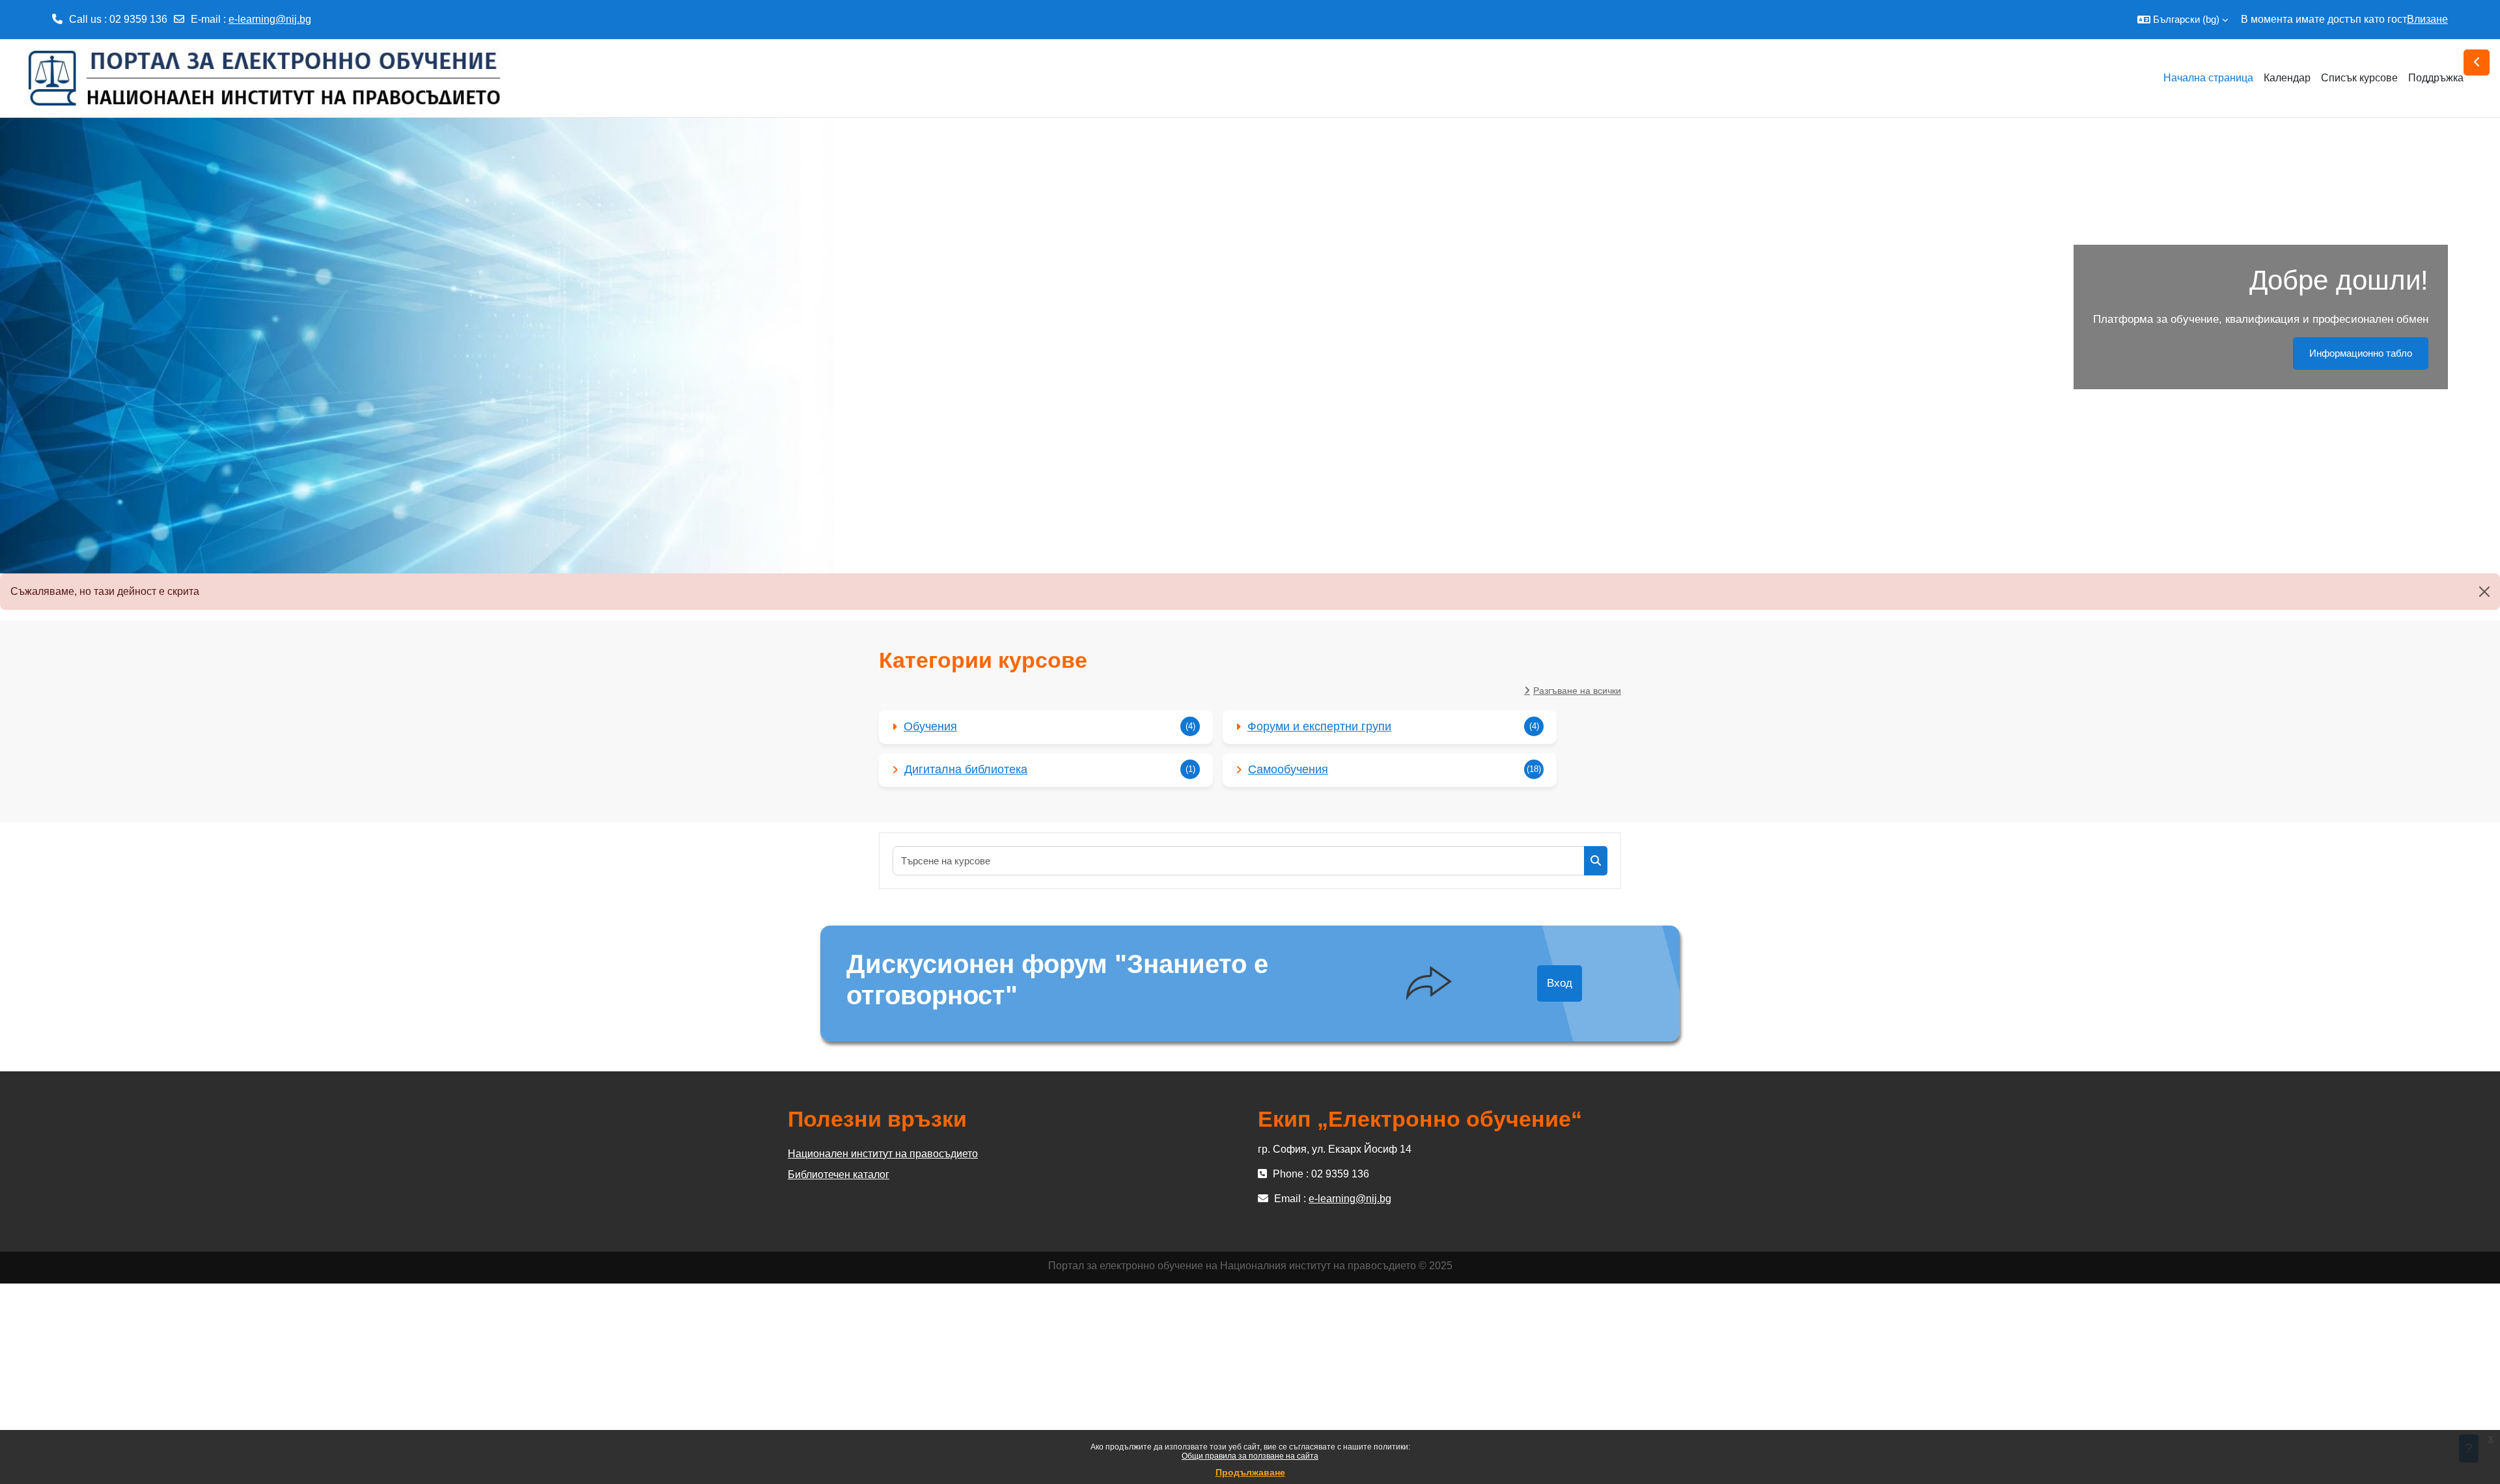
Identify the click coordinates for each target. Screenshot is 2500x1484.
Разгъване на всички (1577, 691)
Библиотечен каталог (839, 1175)
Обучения (930, 726)
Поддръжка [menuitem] (2436, 78)
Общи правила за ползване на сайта (1250, 1456)
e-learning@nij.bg (270, 19)
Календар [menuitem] (2287, 78)
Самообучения (1288, 769)
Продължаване (1250, 1472)
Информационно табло (2361, 353)
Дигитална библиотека (966, 769)
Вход (1560, 983)
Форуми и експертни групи (1319, 726)
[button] (2183, 20)
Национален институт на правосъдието (883, 1154)
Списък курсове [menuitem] (2359, 78)
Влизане (2427, 19)
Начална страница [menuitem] (2208, 78)
